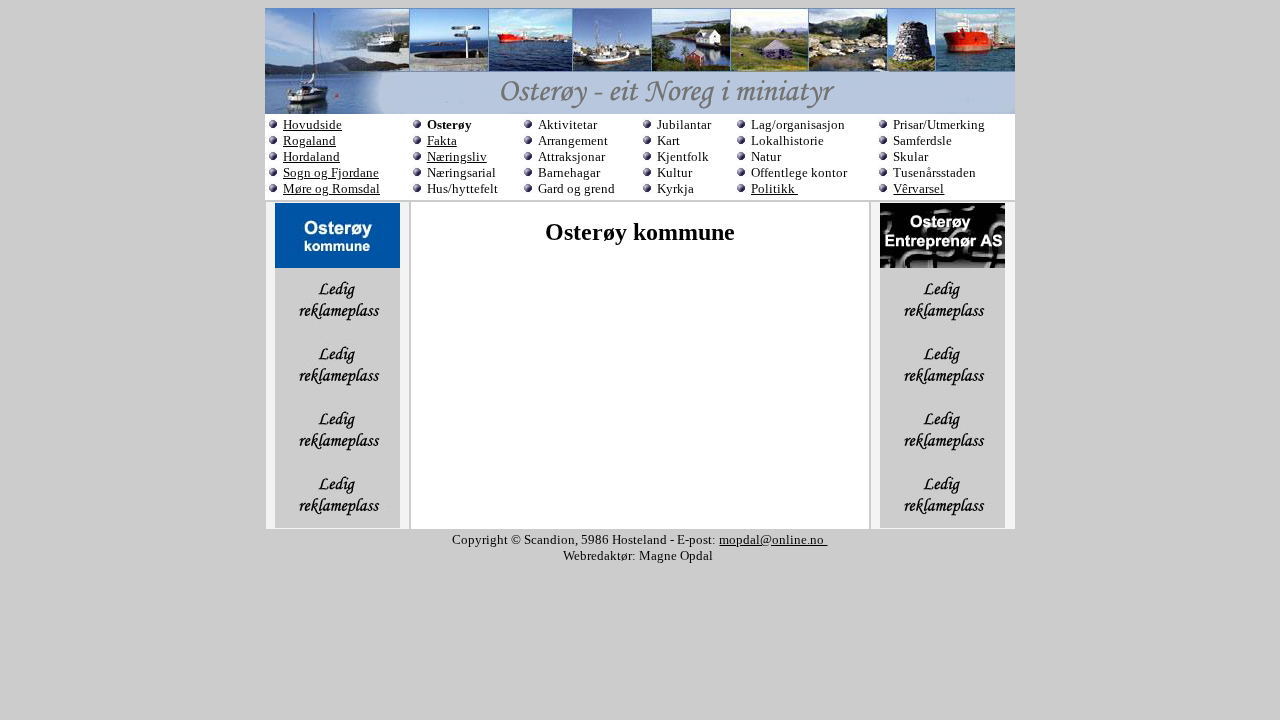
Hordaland (311, 156)
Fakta (442, 140)
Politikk (774, 188)
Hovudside (312, 124)
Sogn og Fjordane (331, 172)
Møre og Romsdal (331, 188)
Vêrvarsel (918, 188)
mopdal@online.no (773, 539)
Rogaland (309, 140)
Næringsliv (457, 156)
